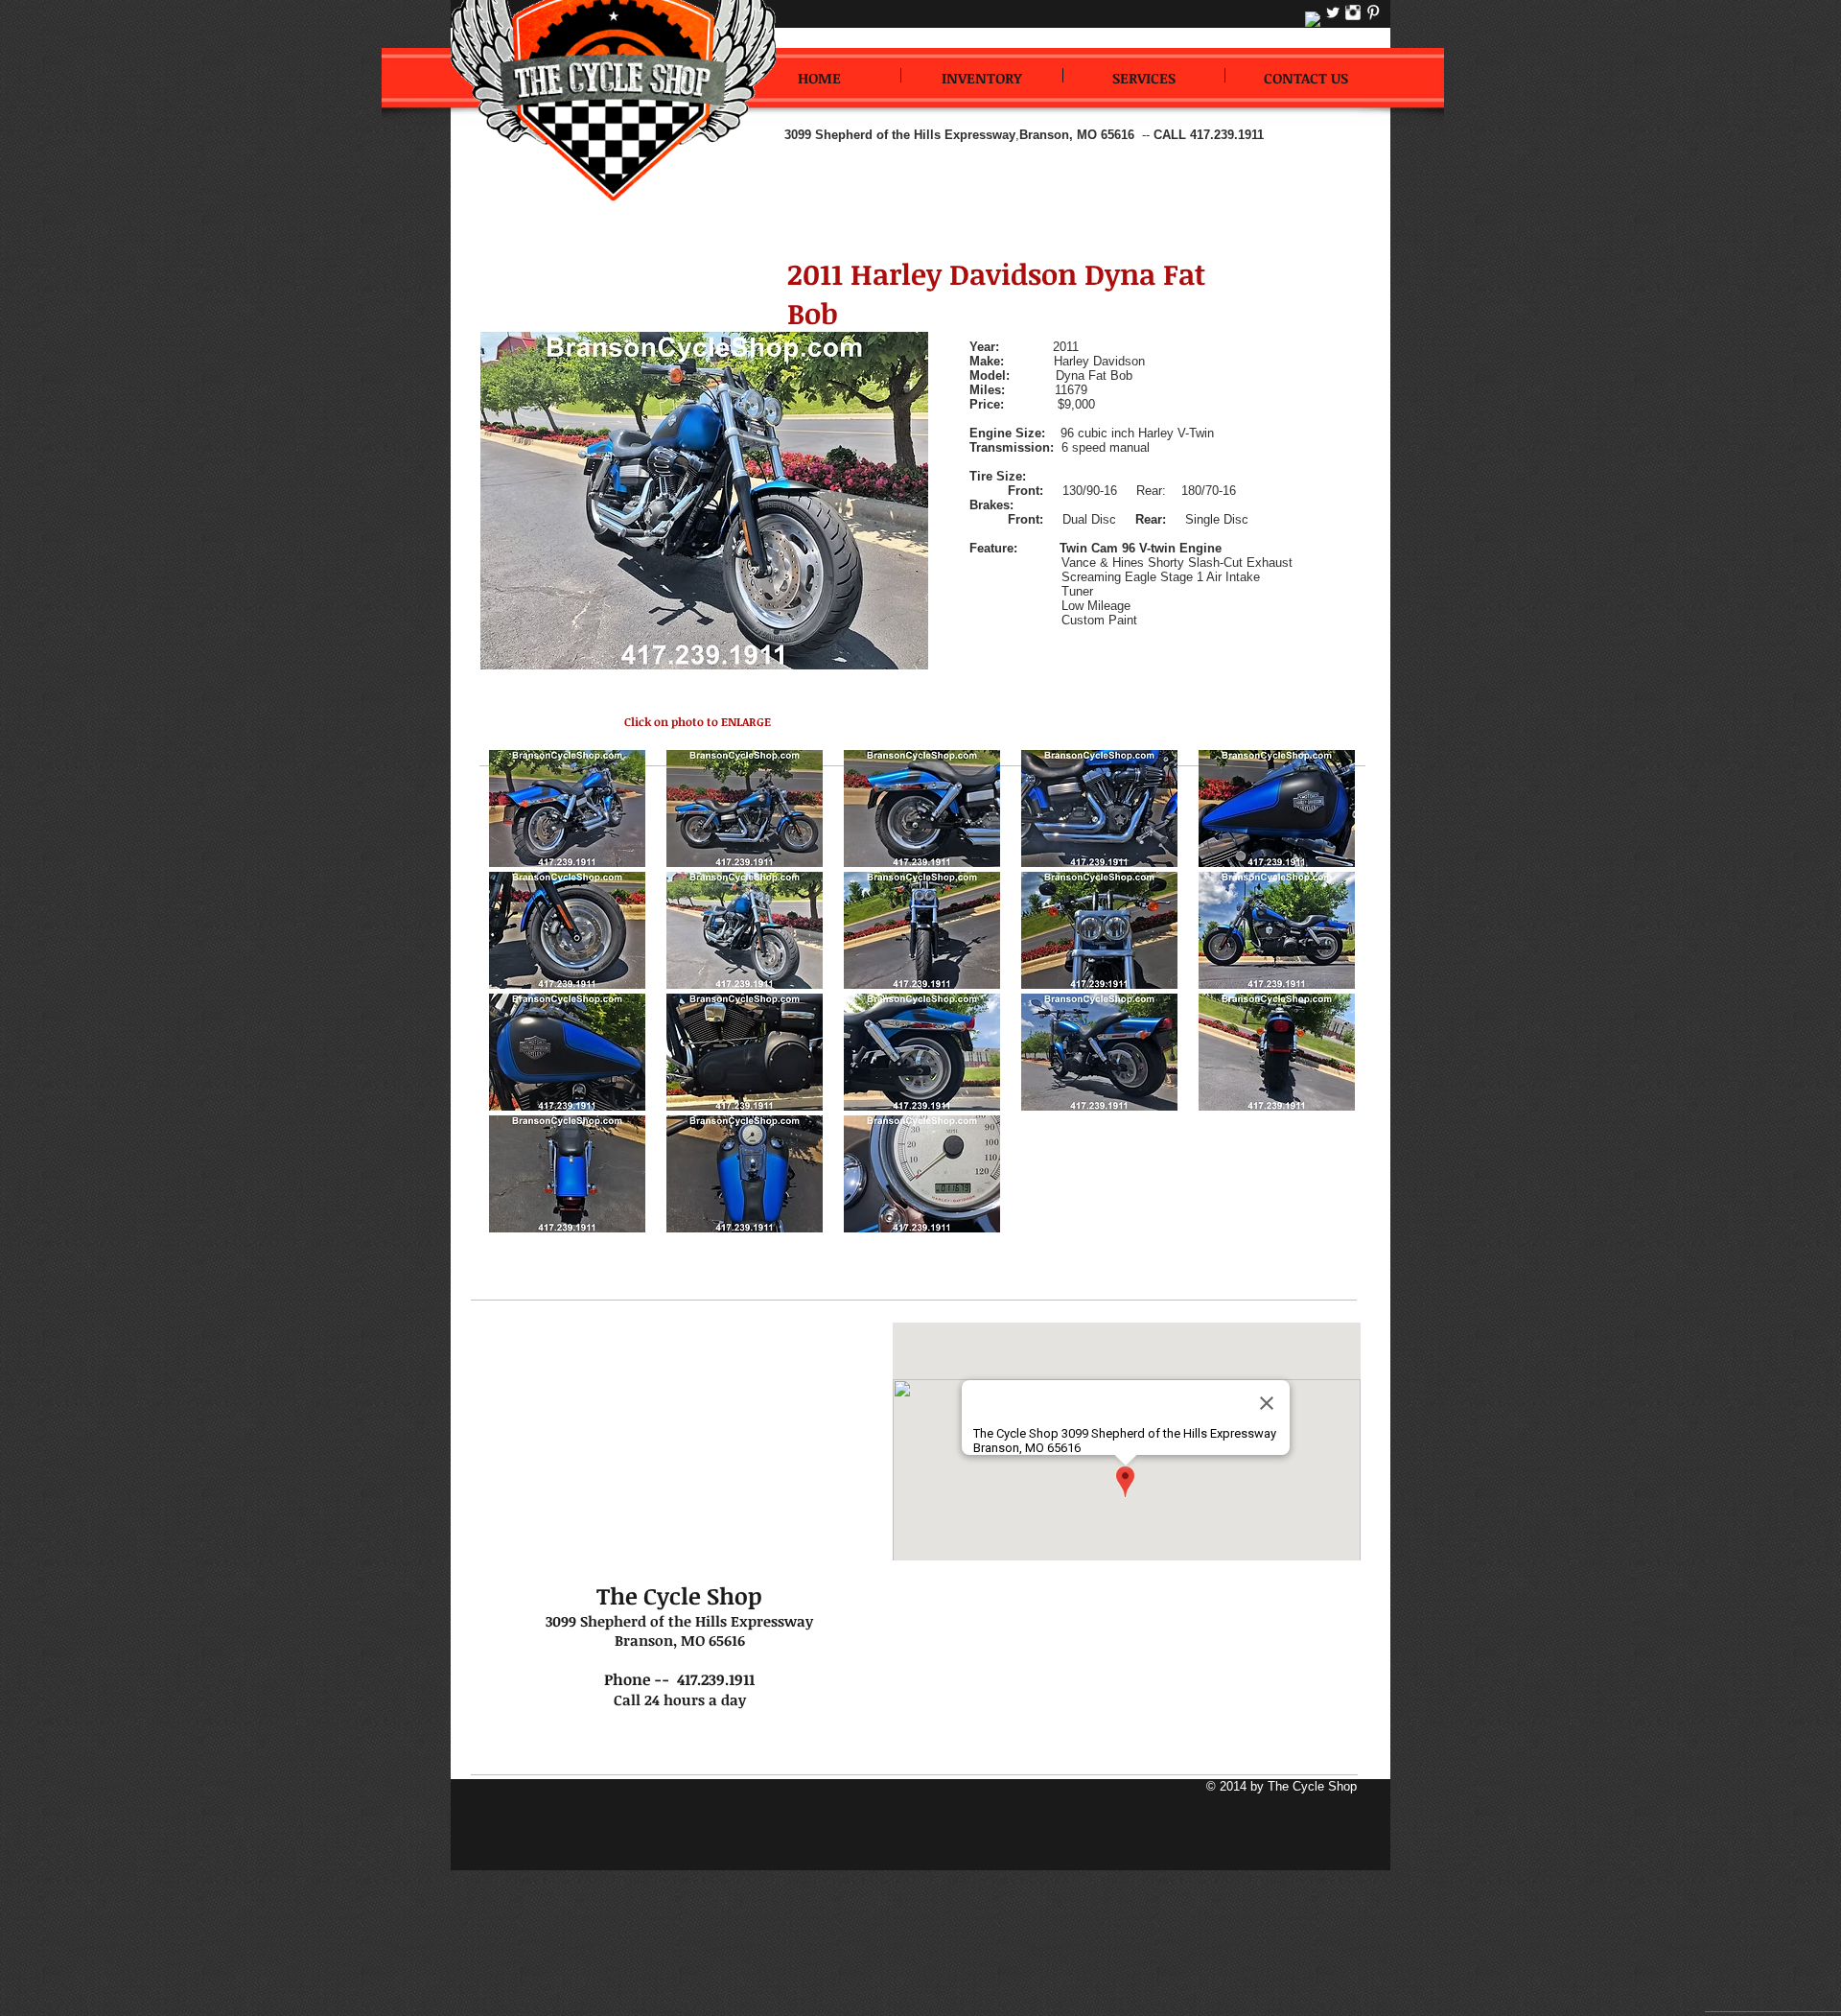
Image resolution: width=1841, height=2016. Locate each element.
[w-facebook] (1313, 19)
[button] (567, 809)
